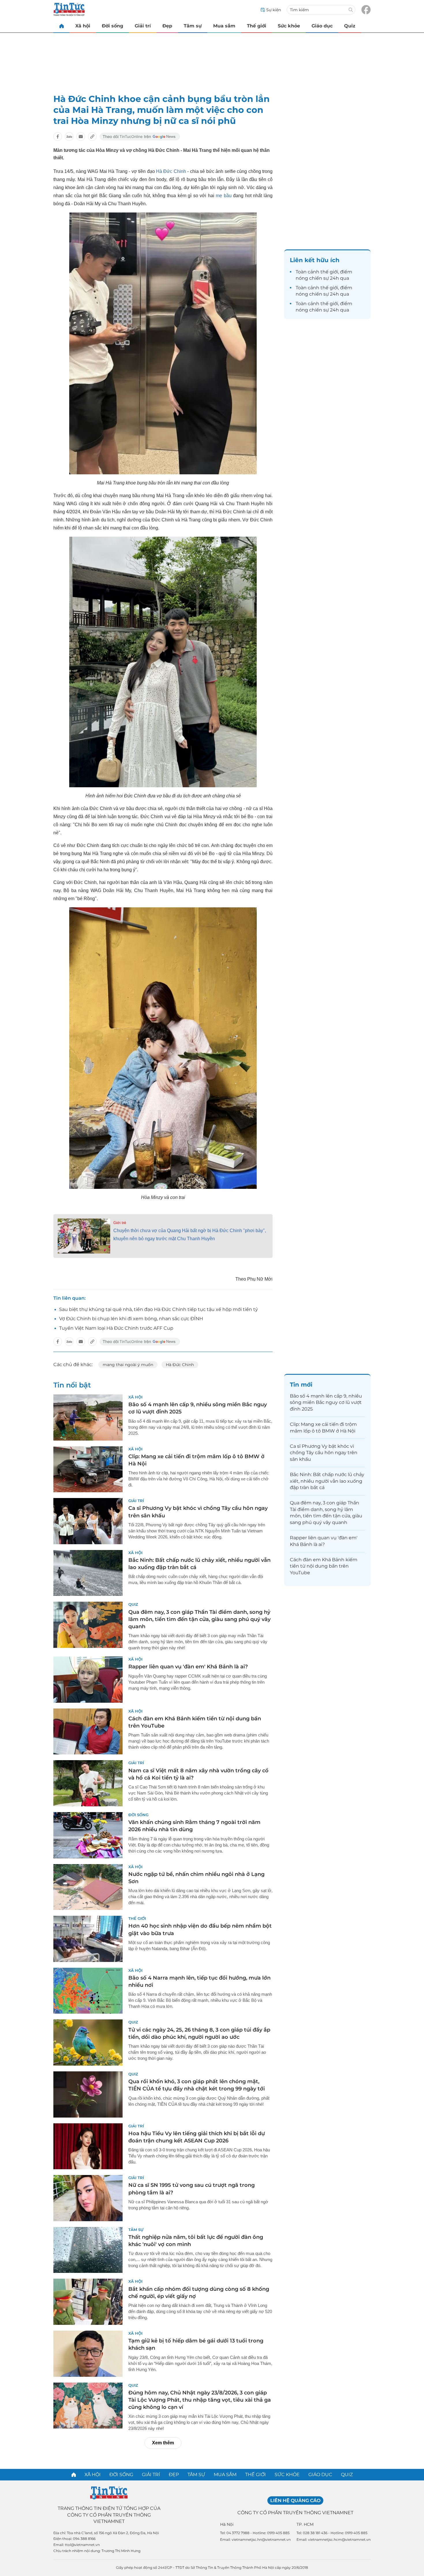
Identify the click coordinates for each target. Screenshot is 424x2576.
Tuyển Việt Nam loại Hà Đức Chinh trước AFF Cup (116, 1328)
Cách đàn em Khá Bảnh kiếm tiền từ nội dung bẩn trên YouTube (324, 1566)
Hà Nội (227, 2524)
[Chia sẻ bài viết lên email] (81, 137)
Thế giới (257, 26)
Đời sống (112, 26)
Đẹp (167, 26)
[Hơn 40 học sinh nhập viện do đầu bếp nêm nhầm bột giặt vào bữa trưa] (88, 1939)
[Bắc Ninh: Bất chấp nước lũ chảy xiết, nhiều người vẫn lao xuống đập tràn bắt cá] (88, 1573)
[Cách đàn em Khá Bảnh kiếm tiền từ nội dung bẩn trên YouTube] (88, 1732)
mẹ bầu (224, 196)
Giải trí (143, 26)
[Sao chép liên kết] (92, 137)
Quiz (350, 26)
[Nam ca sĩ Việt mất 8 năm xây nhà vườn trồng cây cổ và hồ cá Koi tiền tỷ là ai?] (88, 1783)
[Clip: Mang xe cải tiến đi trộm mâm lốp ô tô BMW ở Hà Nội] (88, 1469)
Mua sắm (224, 26)
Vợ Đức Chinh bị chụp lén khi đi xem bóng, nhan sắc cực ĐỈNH (131, 1319)
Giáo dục (322, 26)
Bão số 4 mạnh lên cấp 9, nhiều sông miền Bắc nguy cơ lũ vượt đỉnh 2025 (326, 1402)
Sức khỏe (289, 26)
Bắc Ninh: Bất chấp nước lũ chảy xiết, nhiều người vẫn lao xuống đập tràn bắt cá (327, 1481)
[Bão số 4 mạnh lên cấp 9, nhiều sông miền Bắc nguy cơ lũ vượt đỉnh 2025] (88, 1417)
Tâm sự (193, 26)
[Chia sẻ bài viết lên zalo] (69, 137)
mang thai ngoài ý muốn (128, 1365)
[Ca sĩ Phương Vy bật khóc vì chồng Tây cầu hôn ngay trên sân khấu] (88, 1521)
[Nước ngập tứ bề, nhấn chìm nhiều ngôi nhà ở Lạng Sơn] (88, 1887)
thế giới (329, 272)
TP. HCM (305, 2524)
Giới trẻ (120, 1223)
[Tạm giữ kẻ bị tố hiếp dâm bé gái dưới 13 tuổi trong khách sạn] (88, 2354)
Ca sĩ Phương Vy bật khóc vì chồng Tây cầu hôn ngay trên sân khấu (324, 1453)
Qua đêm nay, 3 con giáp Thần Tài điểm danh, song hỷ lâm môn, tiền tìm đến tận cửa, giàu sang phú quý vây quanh (199, 1619)
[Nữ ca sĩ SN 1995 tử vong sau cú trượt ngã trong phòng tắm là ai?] (88, 2198)
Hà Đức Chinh (171, 171)
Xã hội (83, 26)
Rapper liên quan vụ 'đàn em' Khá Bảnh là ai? (188, 1667)
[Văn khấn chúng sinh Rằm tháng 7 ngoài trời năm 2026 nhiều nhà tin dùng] (88, 1835)
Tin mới (301, 1385)
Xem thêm (163, 2443)
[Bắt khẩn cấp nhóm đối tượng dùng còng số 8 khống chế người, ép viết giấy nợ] (88, 2302)
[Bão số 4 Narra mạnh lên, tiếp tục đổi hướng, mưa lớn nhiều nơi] (88, 1991)
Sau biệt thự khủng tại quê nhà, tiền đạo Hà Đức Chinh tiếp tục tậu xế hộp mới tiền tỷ (158, 1309)
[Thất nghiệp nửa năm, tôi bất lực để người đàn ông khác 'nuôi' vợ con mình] (88, 2250)
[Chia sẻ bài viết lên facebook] (58, 137)
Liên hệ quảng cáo (295, 2501)
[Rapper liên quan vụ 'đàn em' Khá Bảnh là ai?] (88, 1680)
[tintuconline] (61, 26)
